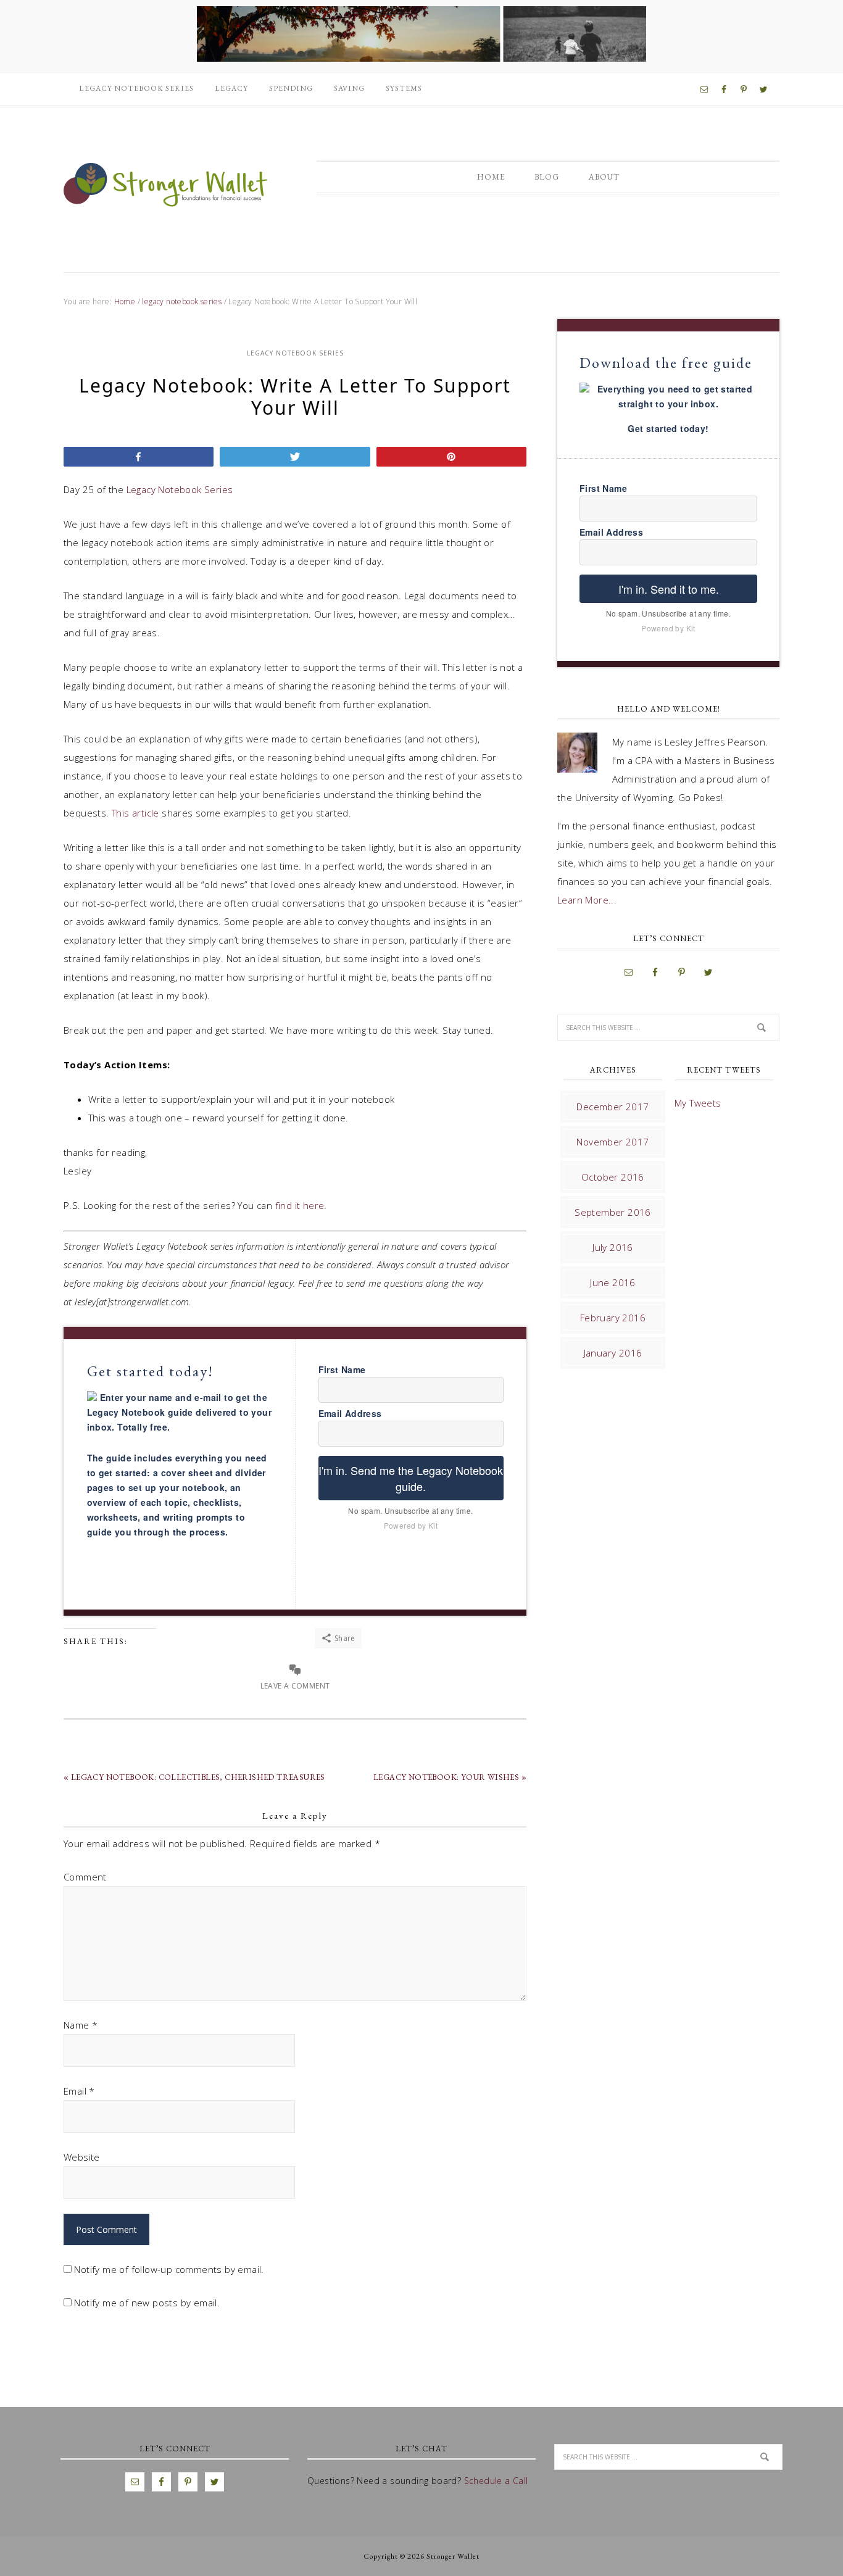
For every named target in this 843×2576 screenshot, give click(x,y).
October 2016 (613, 1177)
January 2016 (613, 1353)
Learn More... (587, 900)
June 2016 (613, 1282)
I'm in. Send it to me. (669, 589)
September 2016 (613, 1212)
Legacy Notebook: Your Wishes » (450, 1777)
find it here (300, 1205)
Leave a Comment (295, 1686)
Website (82, 2157)
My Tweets (698, 1103)
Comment (85, 1877)
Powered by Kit (411, 1525)
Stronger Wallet (165, 183)
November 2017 (613, 1142)
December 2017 (613, 1107)
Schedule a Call (496, 2481)
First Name (342, 1369)
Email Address (350, 1413)
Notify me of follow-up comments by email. (169, 2269)
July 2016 (613, 1247)
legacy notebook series (295, 353)
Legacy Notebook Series (180, 489)
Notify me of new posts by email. (147, 2303)
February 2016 (613, 1318)
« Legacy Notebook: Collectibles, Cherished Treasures (194, 1777)
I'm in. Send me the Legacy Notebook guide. (411, 1478)
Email (79, 2091)
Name (81, 2025)
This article (135, 813)
